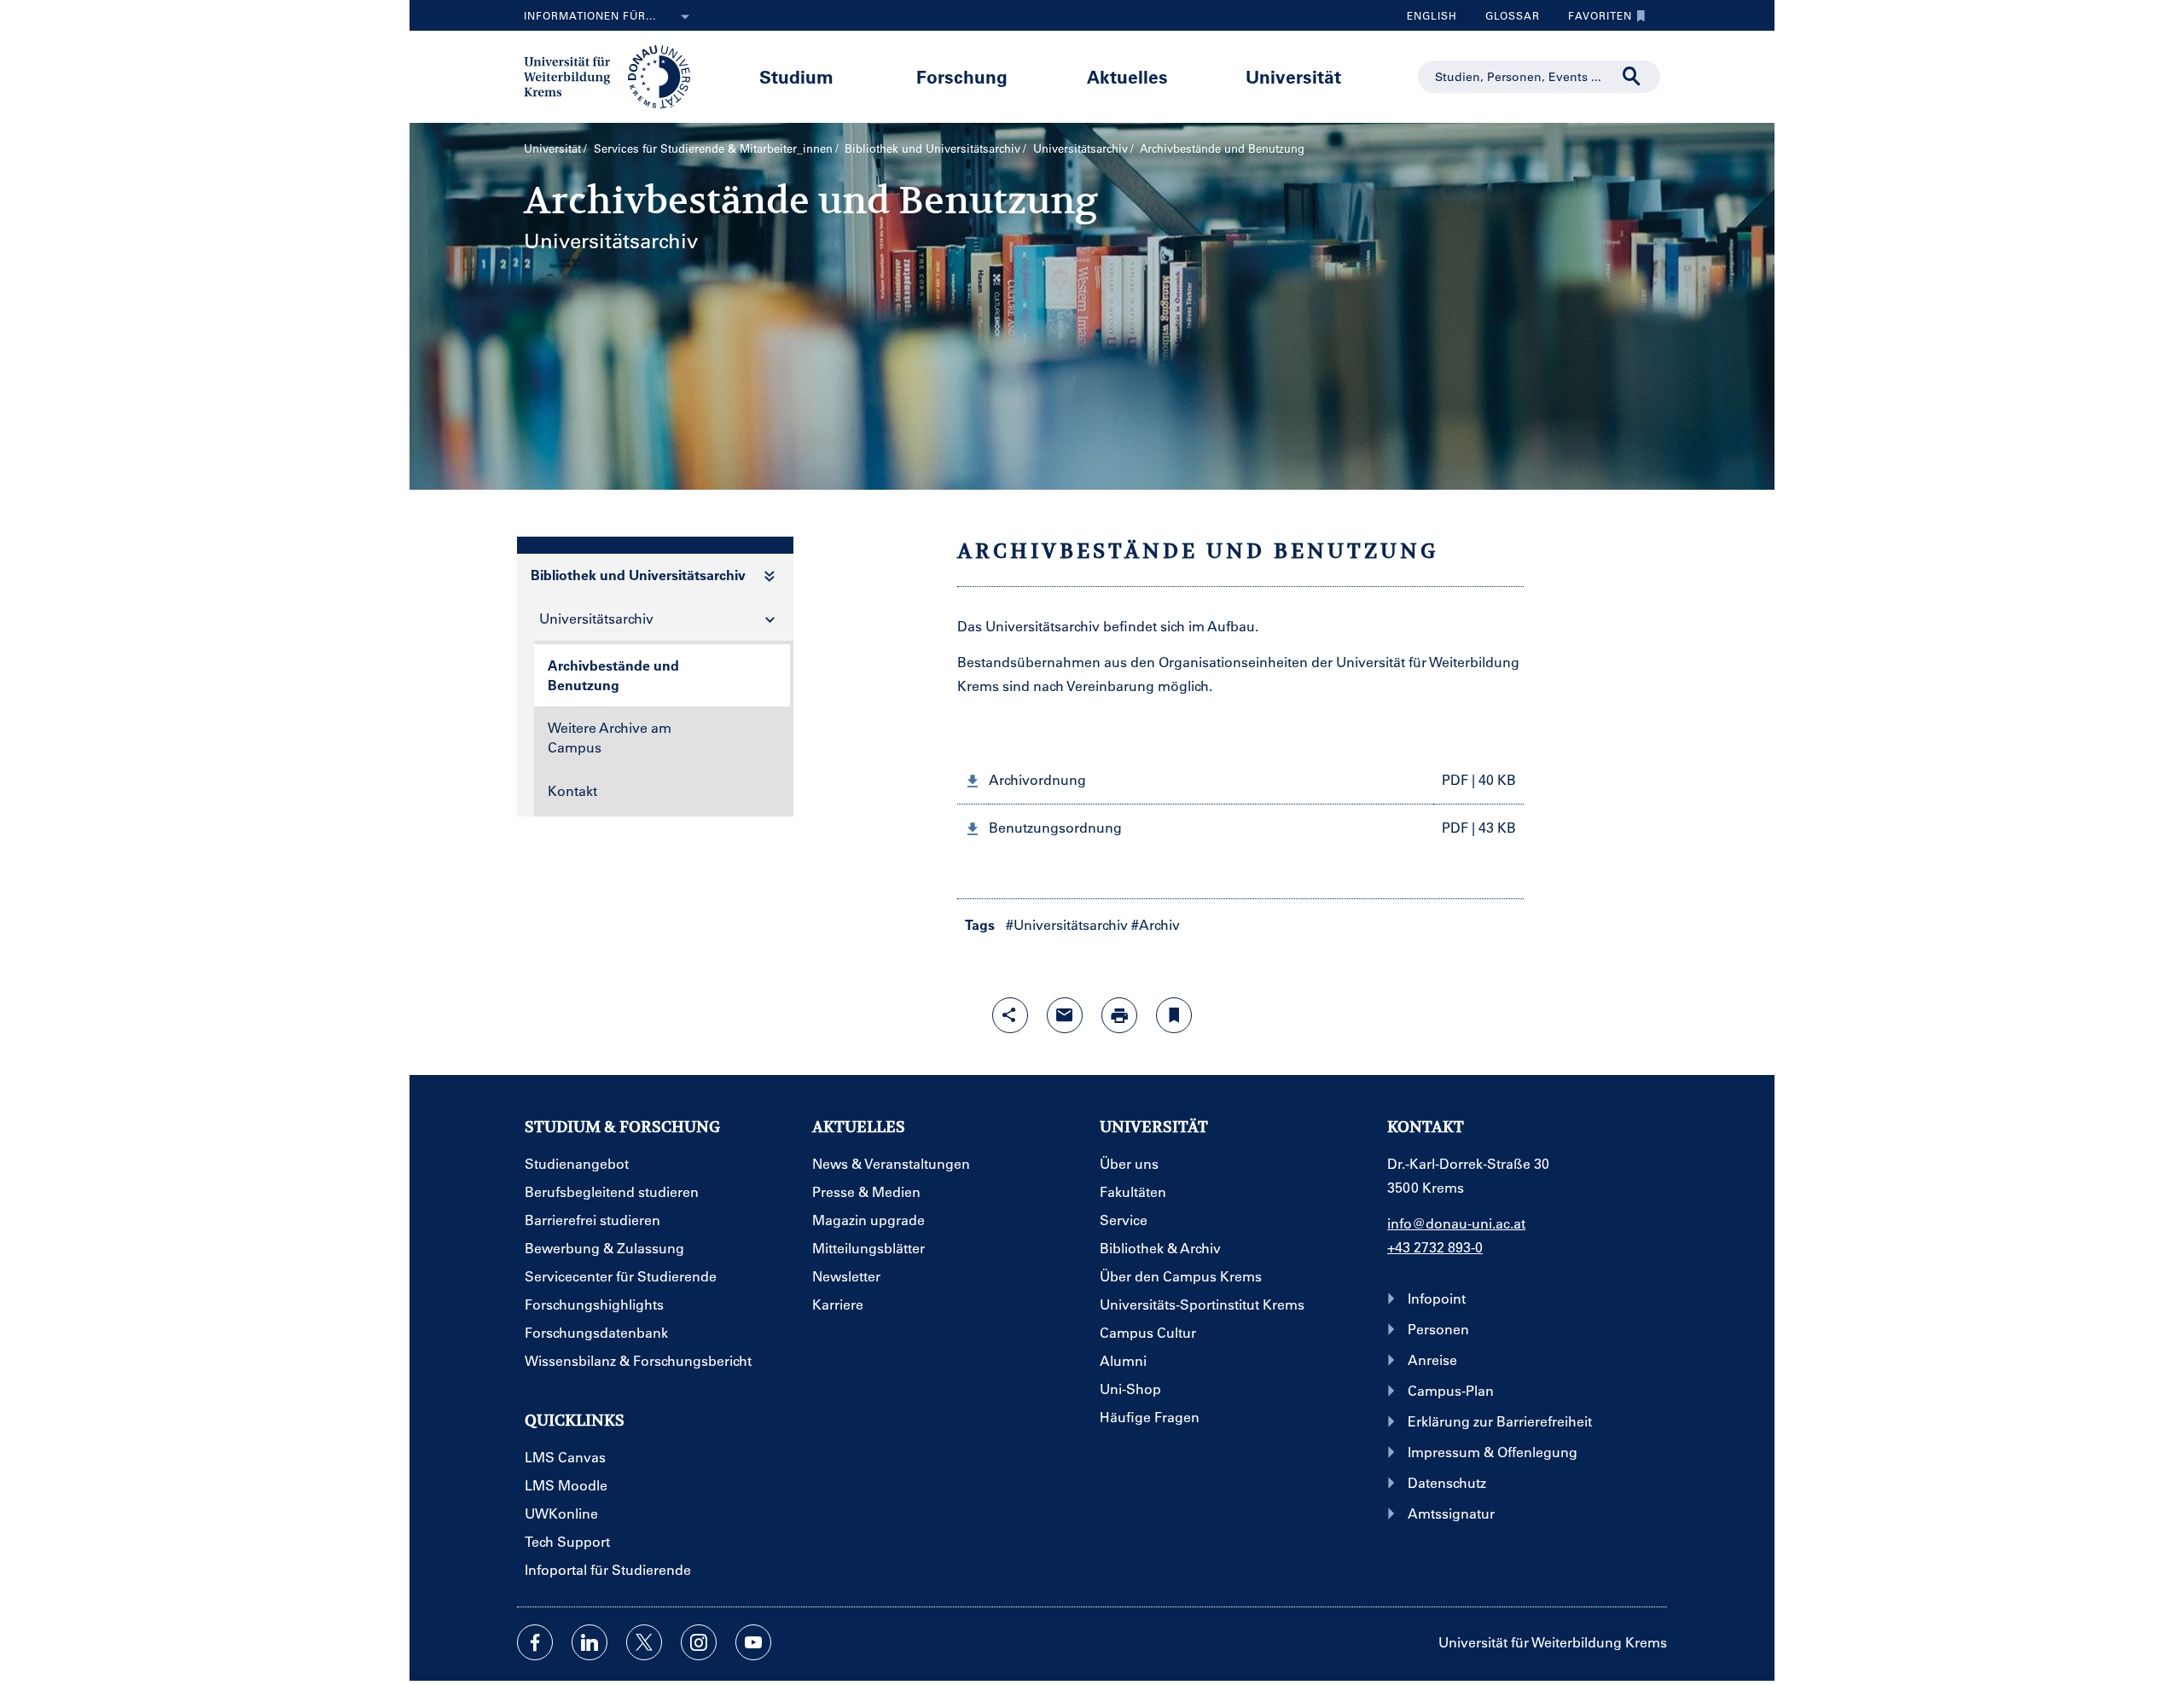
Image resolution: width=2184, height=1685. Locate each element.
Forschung (962, 76)
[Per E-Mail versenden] (1065, 1015)
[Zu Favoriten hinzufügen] (1174, 1015)
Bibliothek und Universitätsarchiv (932, 148)
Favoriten (1594, 20)
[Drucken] (1119, 1015)
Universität (1293, 76)
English (1432, 15)
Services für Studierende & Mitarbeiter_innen (713, 148)
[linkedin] (590, 1642)
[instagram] (699, 1642)
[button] (1240, 780)
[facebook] (535, 1642)
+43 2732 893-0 (1435, 1247)
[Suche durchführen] (1632, 77)
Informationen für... (590, 15)
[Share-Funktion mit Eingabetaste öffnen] (1010, 1015)
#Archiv (1156, 924)
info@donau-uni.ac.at (1456, 1223)
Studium (796, 76)
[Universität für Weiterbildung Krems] (616, 75)
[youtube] (753, 1642)
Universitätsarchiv (1080, 148)
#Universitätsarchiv (1067, 924)
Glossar (1506, 20)
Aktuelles (1127, 76)
